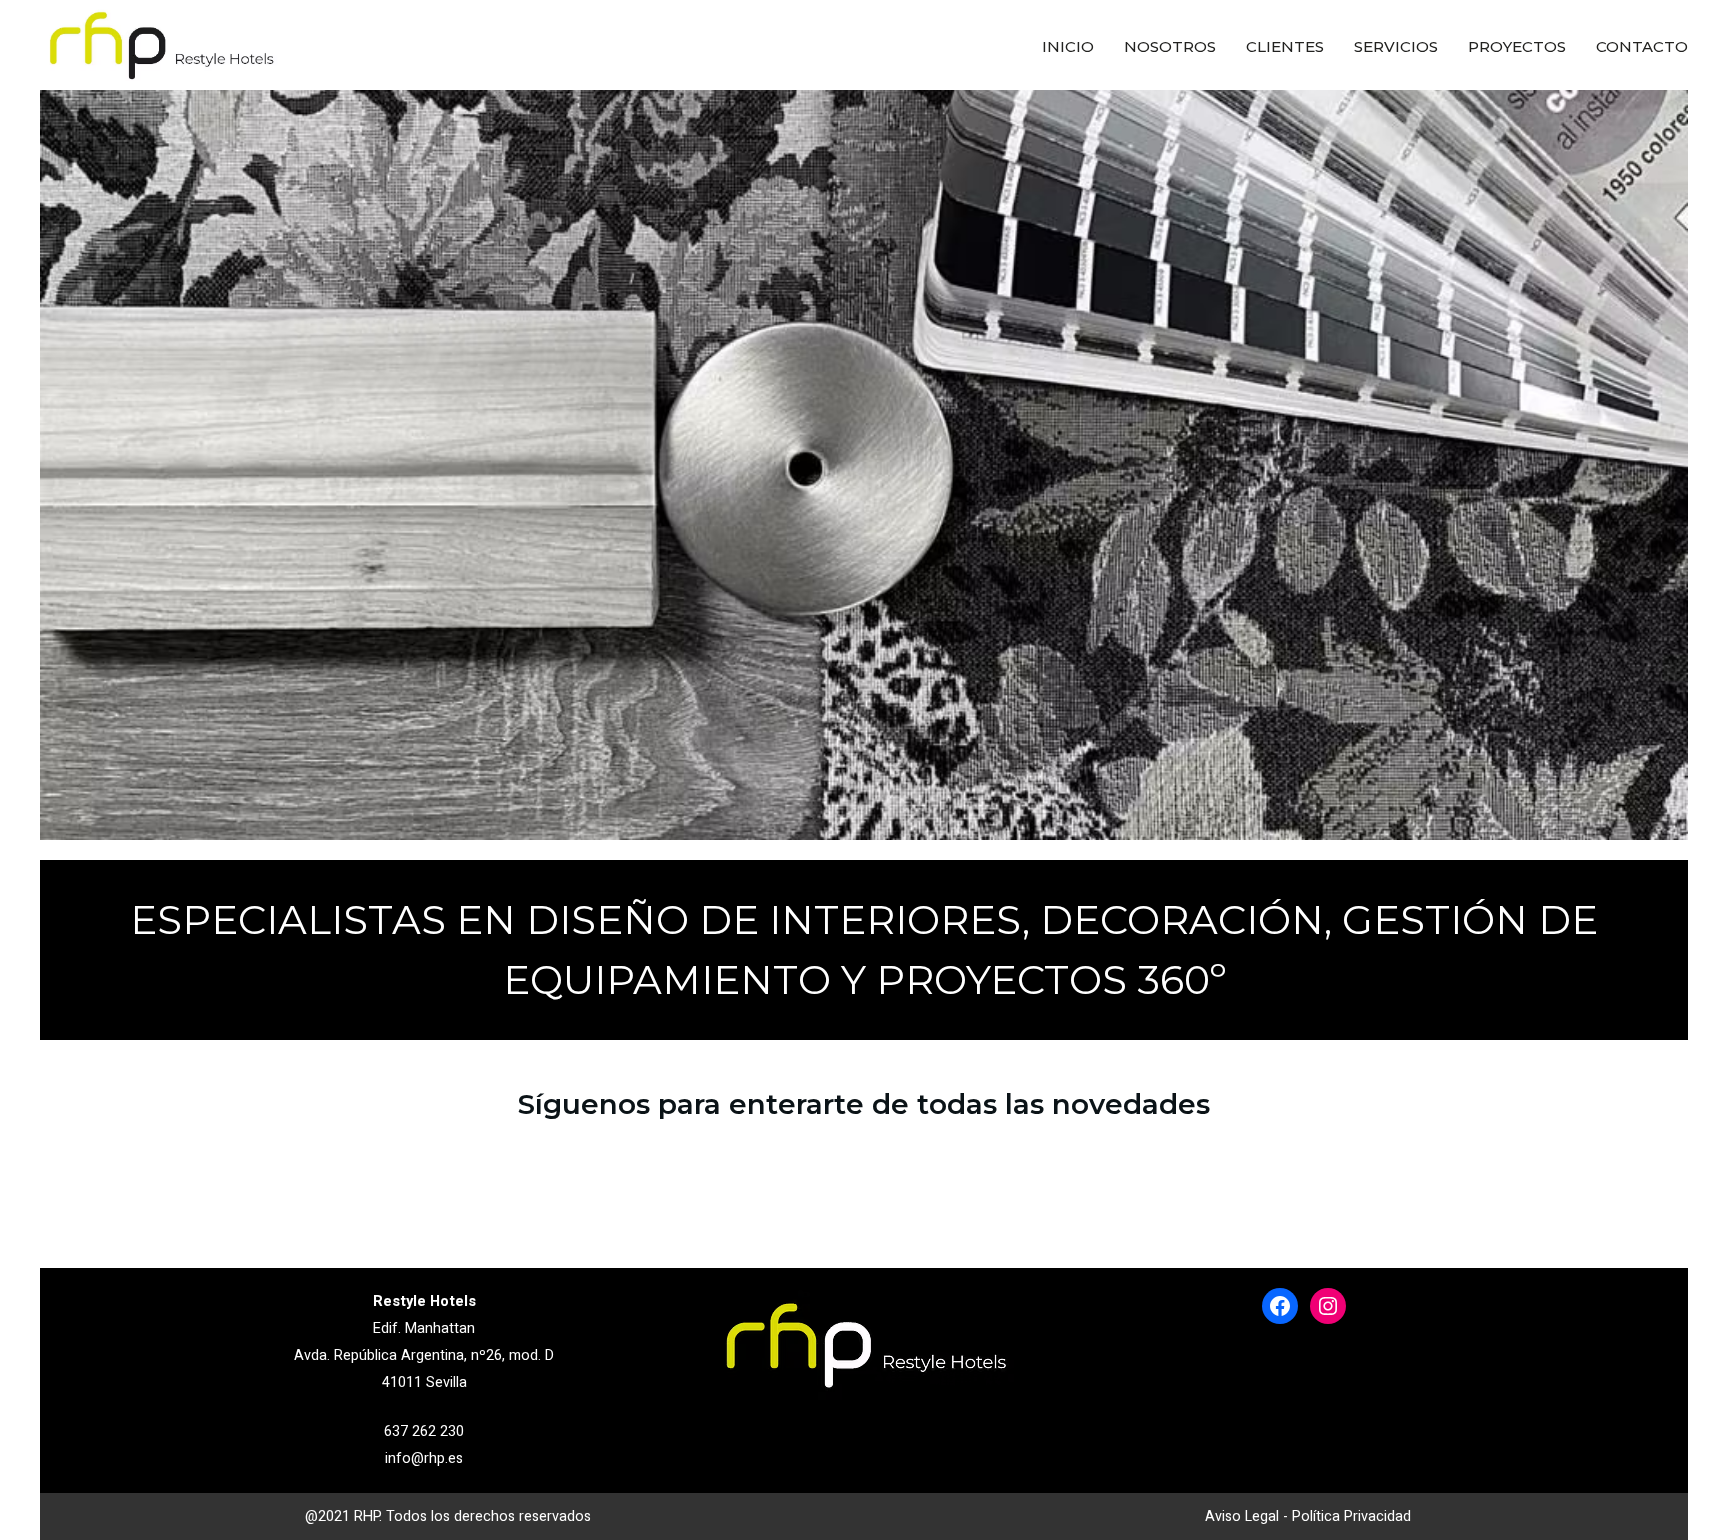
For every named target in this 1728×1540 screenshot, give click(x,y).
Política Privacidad (1351, 1516)
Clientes (1285, 46)
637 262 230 (424, 1431)
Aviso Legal (1242, 1516)
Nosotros (1170, 46)
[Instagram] (1328, 1306)
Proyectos (1517, 46)
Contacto (1642, 46)
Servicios (1396, 46)
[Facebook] (1280, 1306)
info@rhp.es (424, 1458)
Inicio (1068, 46)
